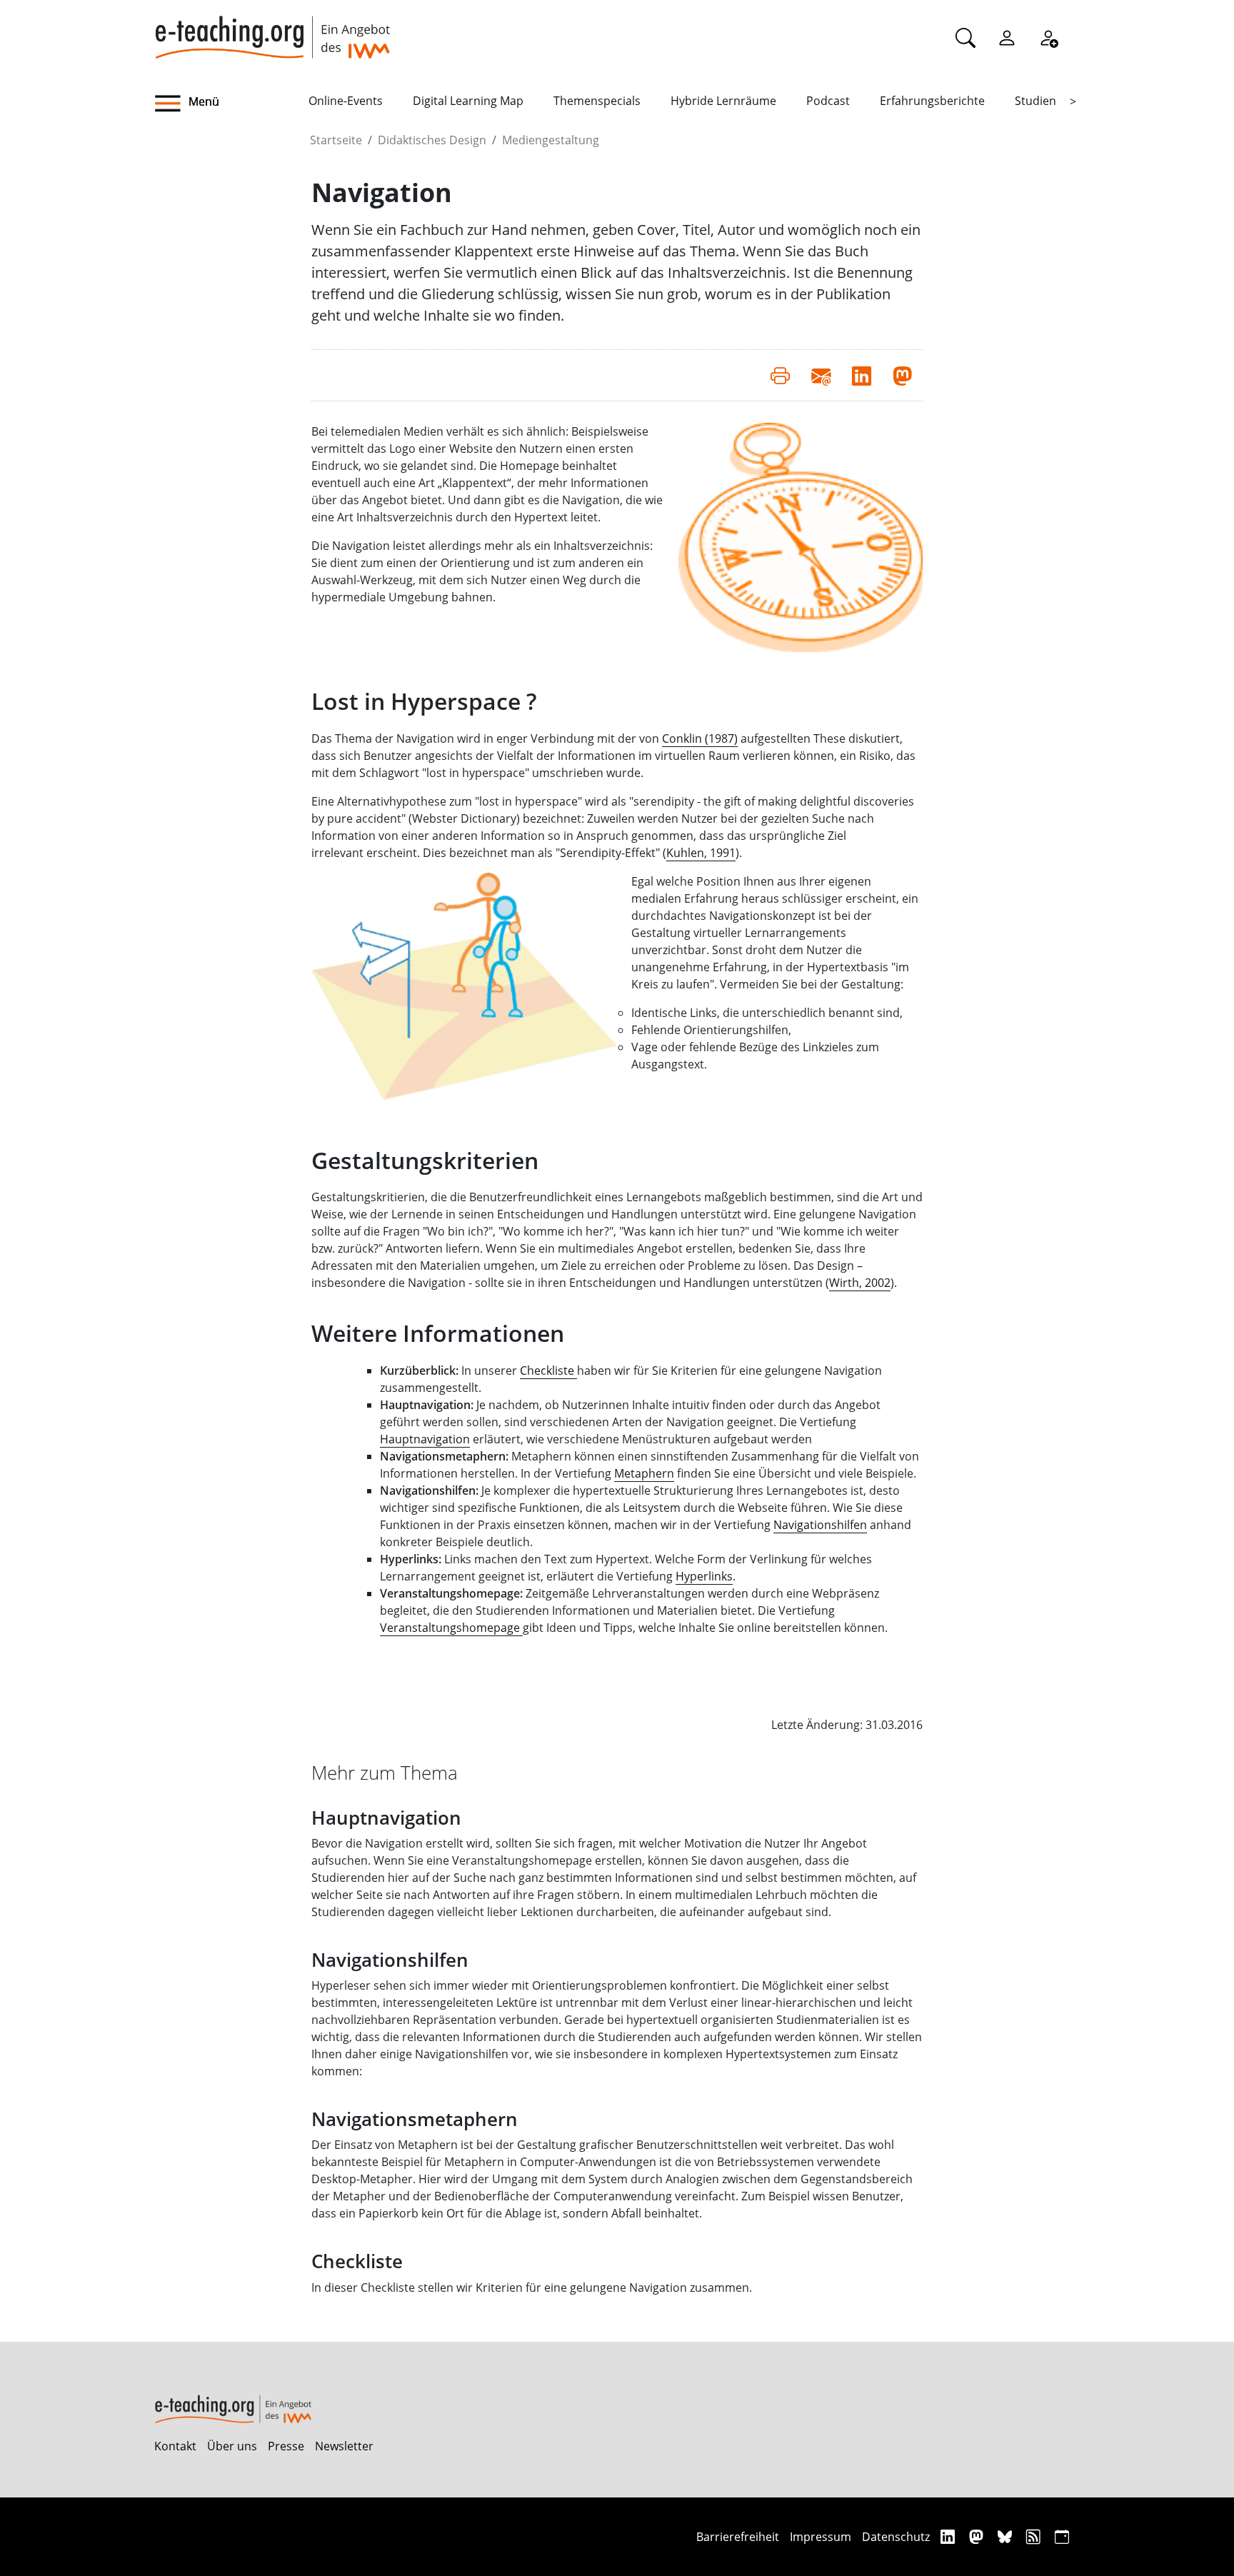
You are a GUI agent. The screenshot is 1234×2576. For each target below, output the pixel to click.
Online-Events (346, 101)
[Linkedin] (949, 2536)
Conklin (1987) (700, 738)
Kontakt (175, 2446)
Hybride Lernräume (723, 101)
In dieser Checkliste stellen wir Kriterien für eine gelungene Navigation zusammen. (532, 2287)
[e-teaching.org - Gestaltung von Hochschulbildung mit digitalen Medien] (272, 29)
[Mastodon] (978, 2536)
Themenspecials (597, 101)
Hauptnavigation (425, 1439)
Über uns (232, 2446)
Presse (286, 2446)
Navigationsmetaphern (415, 2119)
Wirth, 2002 (860, 1283)
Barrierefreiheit (738, 2537)
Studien (1035, 101)
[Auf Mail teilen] (821, 375)
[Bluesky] (1007, 2536)
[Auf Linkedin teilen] (862, 375)
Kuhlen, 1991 (701, 853)
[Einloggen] (1007, 37)
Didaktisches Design (432, 140)
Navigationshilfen (820, 1525)
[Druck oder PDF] (780, 375)
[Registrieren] (1048, 37)
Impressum (821, 2537)
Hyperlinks (704, 1576)
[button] (231, 104)
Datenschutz (896, 2537)
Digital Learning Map (468, 101)
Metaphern (644, 1473)
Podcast (828, 101)
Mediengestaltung (551, 140)
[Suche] (965, 37)
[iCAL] (1062, 2536)
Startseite (336, 140)
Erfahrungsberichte (932, 101)
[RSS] (1035, 2536)
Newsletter (344, 2446)
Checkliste (357, 2261)
